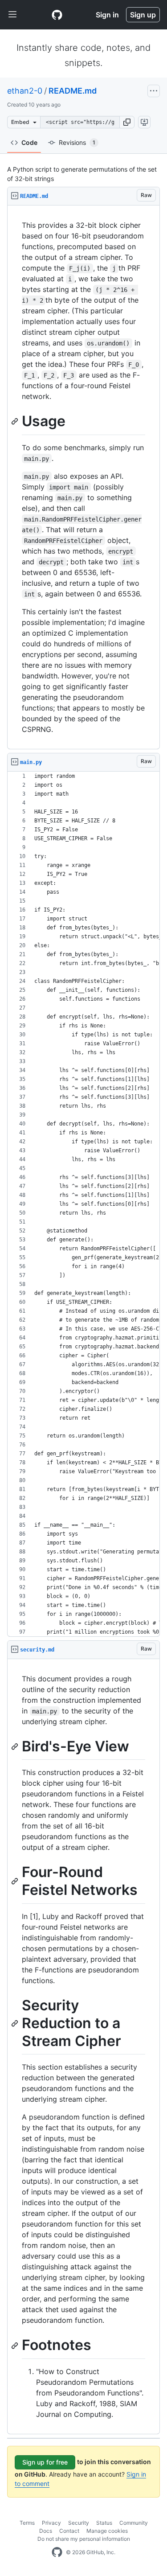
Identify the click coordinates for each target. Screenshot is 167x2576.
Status (104, 2523)
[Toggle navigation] (12, 15)
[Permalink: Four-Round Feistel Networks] (16, 1882)
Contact (69, 2531)
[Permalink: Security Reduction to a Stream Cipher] (16, 2023)
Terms (27, 2523)
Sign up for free (45, 2462)
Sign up (143, 15)
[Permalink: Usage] (16, 421)
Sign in (107, 15)
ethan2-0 (25, 91)
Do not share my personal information (84, 2539)
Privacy (51, 2523)
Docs (46, 2531)
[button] (127, 122)
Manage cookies (107, 2531)
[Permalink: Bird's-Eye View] (16, 1746)
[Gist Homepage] (57, 15)
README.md (73, 91)
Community (134, 2523)
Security (79, 2523)
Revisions (77, 142)
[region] (83, 477)
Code (29, 142)
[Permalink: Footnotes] (16, 2346)
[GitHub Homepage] (57, 2552)
